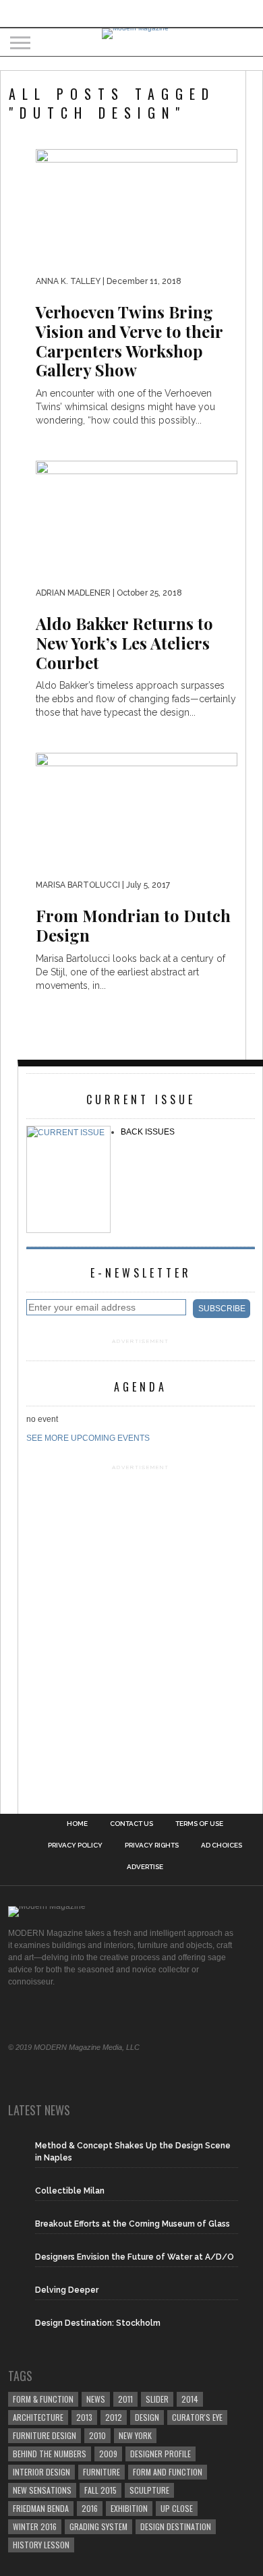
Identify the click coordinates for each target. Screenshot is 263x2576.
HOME (77, 1824)
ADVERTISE (145, 1867)
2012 (114, 2417)
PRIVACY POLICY (75, 1845)
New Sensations (42, 2490)
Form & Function (43, 2399)
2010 (97, 2435)
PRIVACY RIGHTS (152, 1845)
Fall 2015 (100, 2490)
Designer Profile (160, 2454)
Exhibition (129, 2508)
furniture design (45, 2435)
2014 (190, 2399)
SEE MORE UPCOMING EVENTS (88, 1438)
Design (147, 2417)
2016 (90, 2508)
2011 (125, 2399)
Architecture (38, 2417)
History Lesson (41, 2545)
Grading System (98, 2526)
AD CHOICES (222, 1845)
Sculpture (149, 2490)
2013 (84, 2417)
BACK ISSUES (148, 1132)
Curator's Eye (197, 2417)
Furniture (101, 2472)
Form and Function (168, 2472)
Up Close (177, 2508)
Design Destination (176, 2526)
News (96, 2399)
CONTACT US (131, 1824)
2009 (108, 2454)
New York (135, 2435)
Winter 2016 (35, 2526)
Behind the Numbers (50, 2454)
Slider (157, 2399)
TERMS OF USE (199, 1824)
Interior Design (41, 2472)
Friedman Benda (41, 2508)
